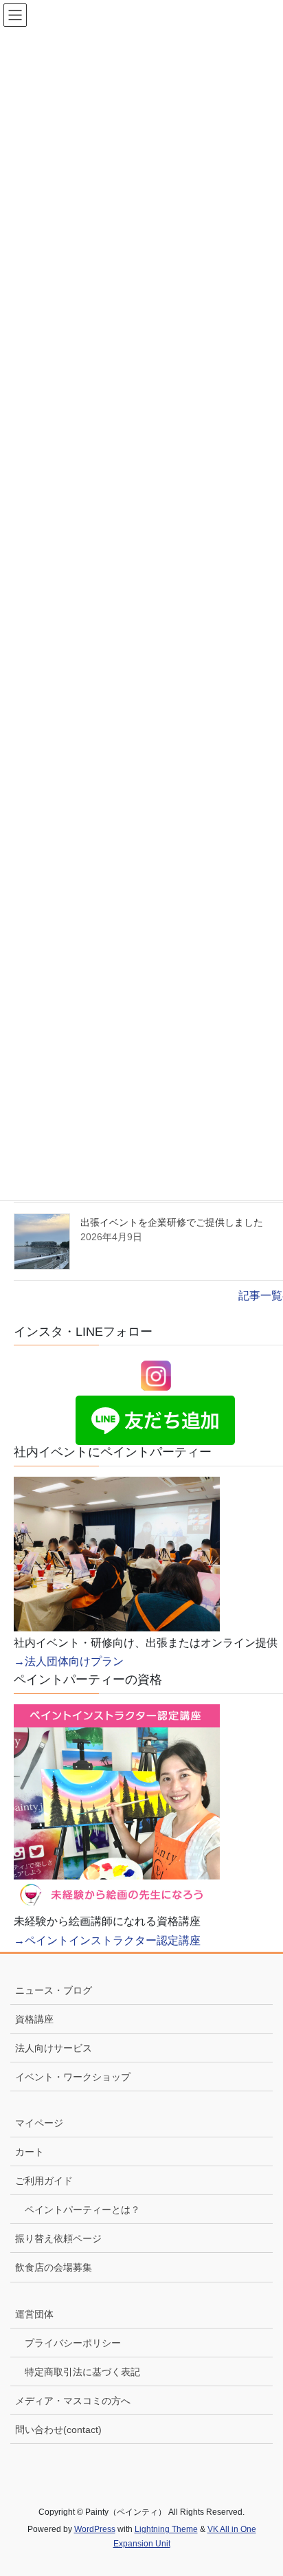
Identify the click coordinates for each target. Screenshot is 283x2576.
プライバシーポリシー (73, 2343)
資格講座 (34, 2019)
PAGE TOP (261, 2487)
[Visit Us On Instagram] (156, 1375)
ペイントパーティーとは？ (82, 2210)
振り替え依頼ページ (58, 2238)
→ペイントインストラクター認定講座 (107, 1940)
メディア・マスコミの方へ (73, 2401)
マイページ (39, 2123)
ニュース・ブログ (54, 1990)
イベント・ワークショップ (73, 2077)
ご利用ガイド (44, 2181)
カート (30, 2152)
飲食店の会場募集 (54, 2267)
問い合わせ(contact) (58, 2430)
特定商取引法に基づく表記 (82, 2372)
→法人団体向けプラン (69, 1661)
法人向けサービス (54, 2048)
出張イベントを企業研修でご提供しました (172, 1222)
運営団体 (34, 2314)
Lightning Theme (166, 2529)
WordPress (95, 2529)
